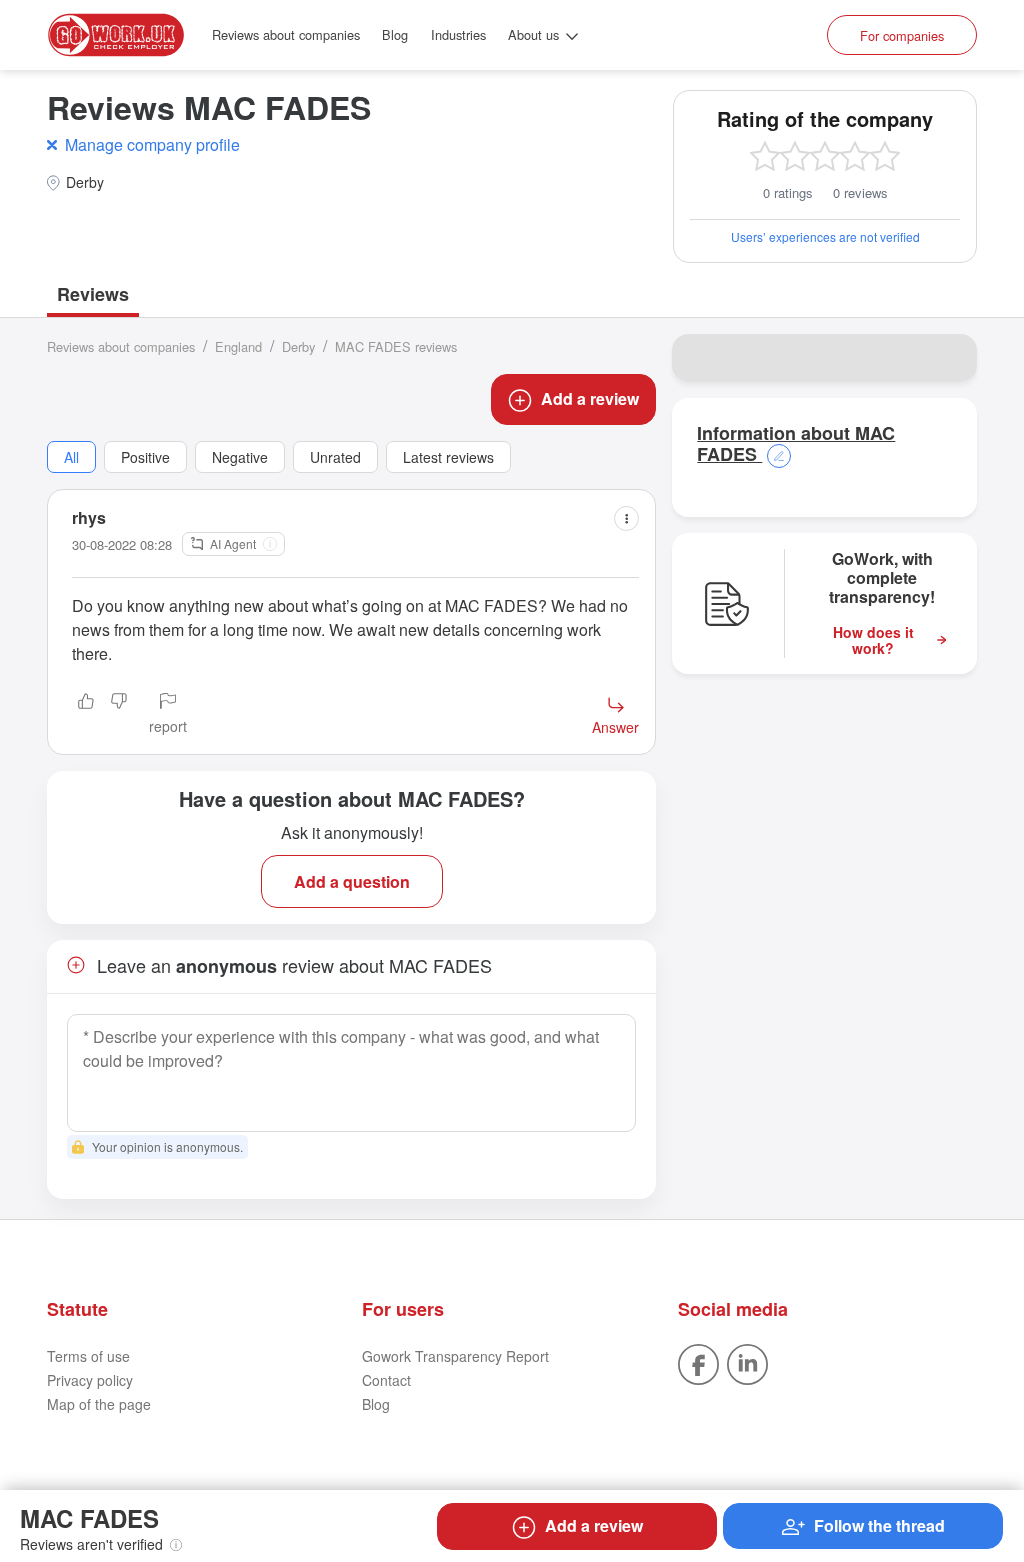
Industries (458, 34)
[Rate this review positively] (86, 715)
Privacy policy (90, 1380)
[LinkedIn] (747, 1362)
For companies (902, 35)
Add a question (352, 881)
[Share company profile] (949, 358)
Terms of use (88, 1356)
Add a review (590, 398)
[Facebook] (698, 1362)
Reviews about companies (286, 34)
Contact (386, 1380)
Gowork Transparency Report (455, 1356)
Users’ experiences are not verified (825, 236)
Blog (395, 34)
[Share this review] (626, 518)
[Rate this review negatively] (119, 715)
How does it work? (873, 641)
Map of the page (99, 1404)
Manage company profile (152, 144)
